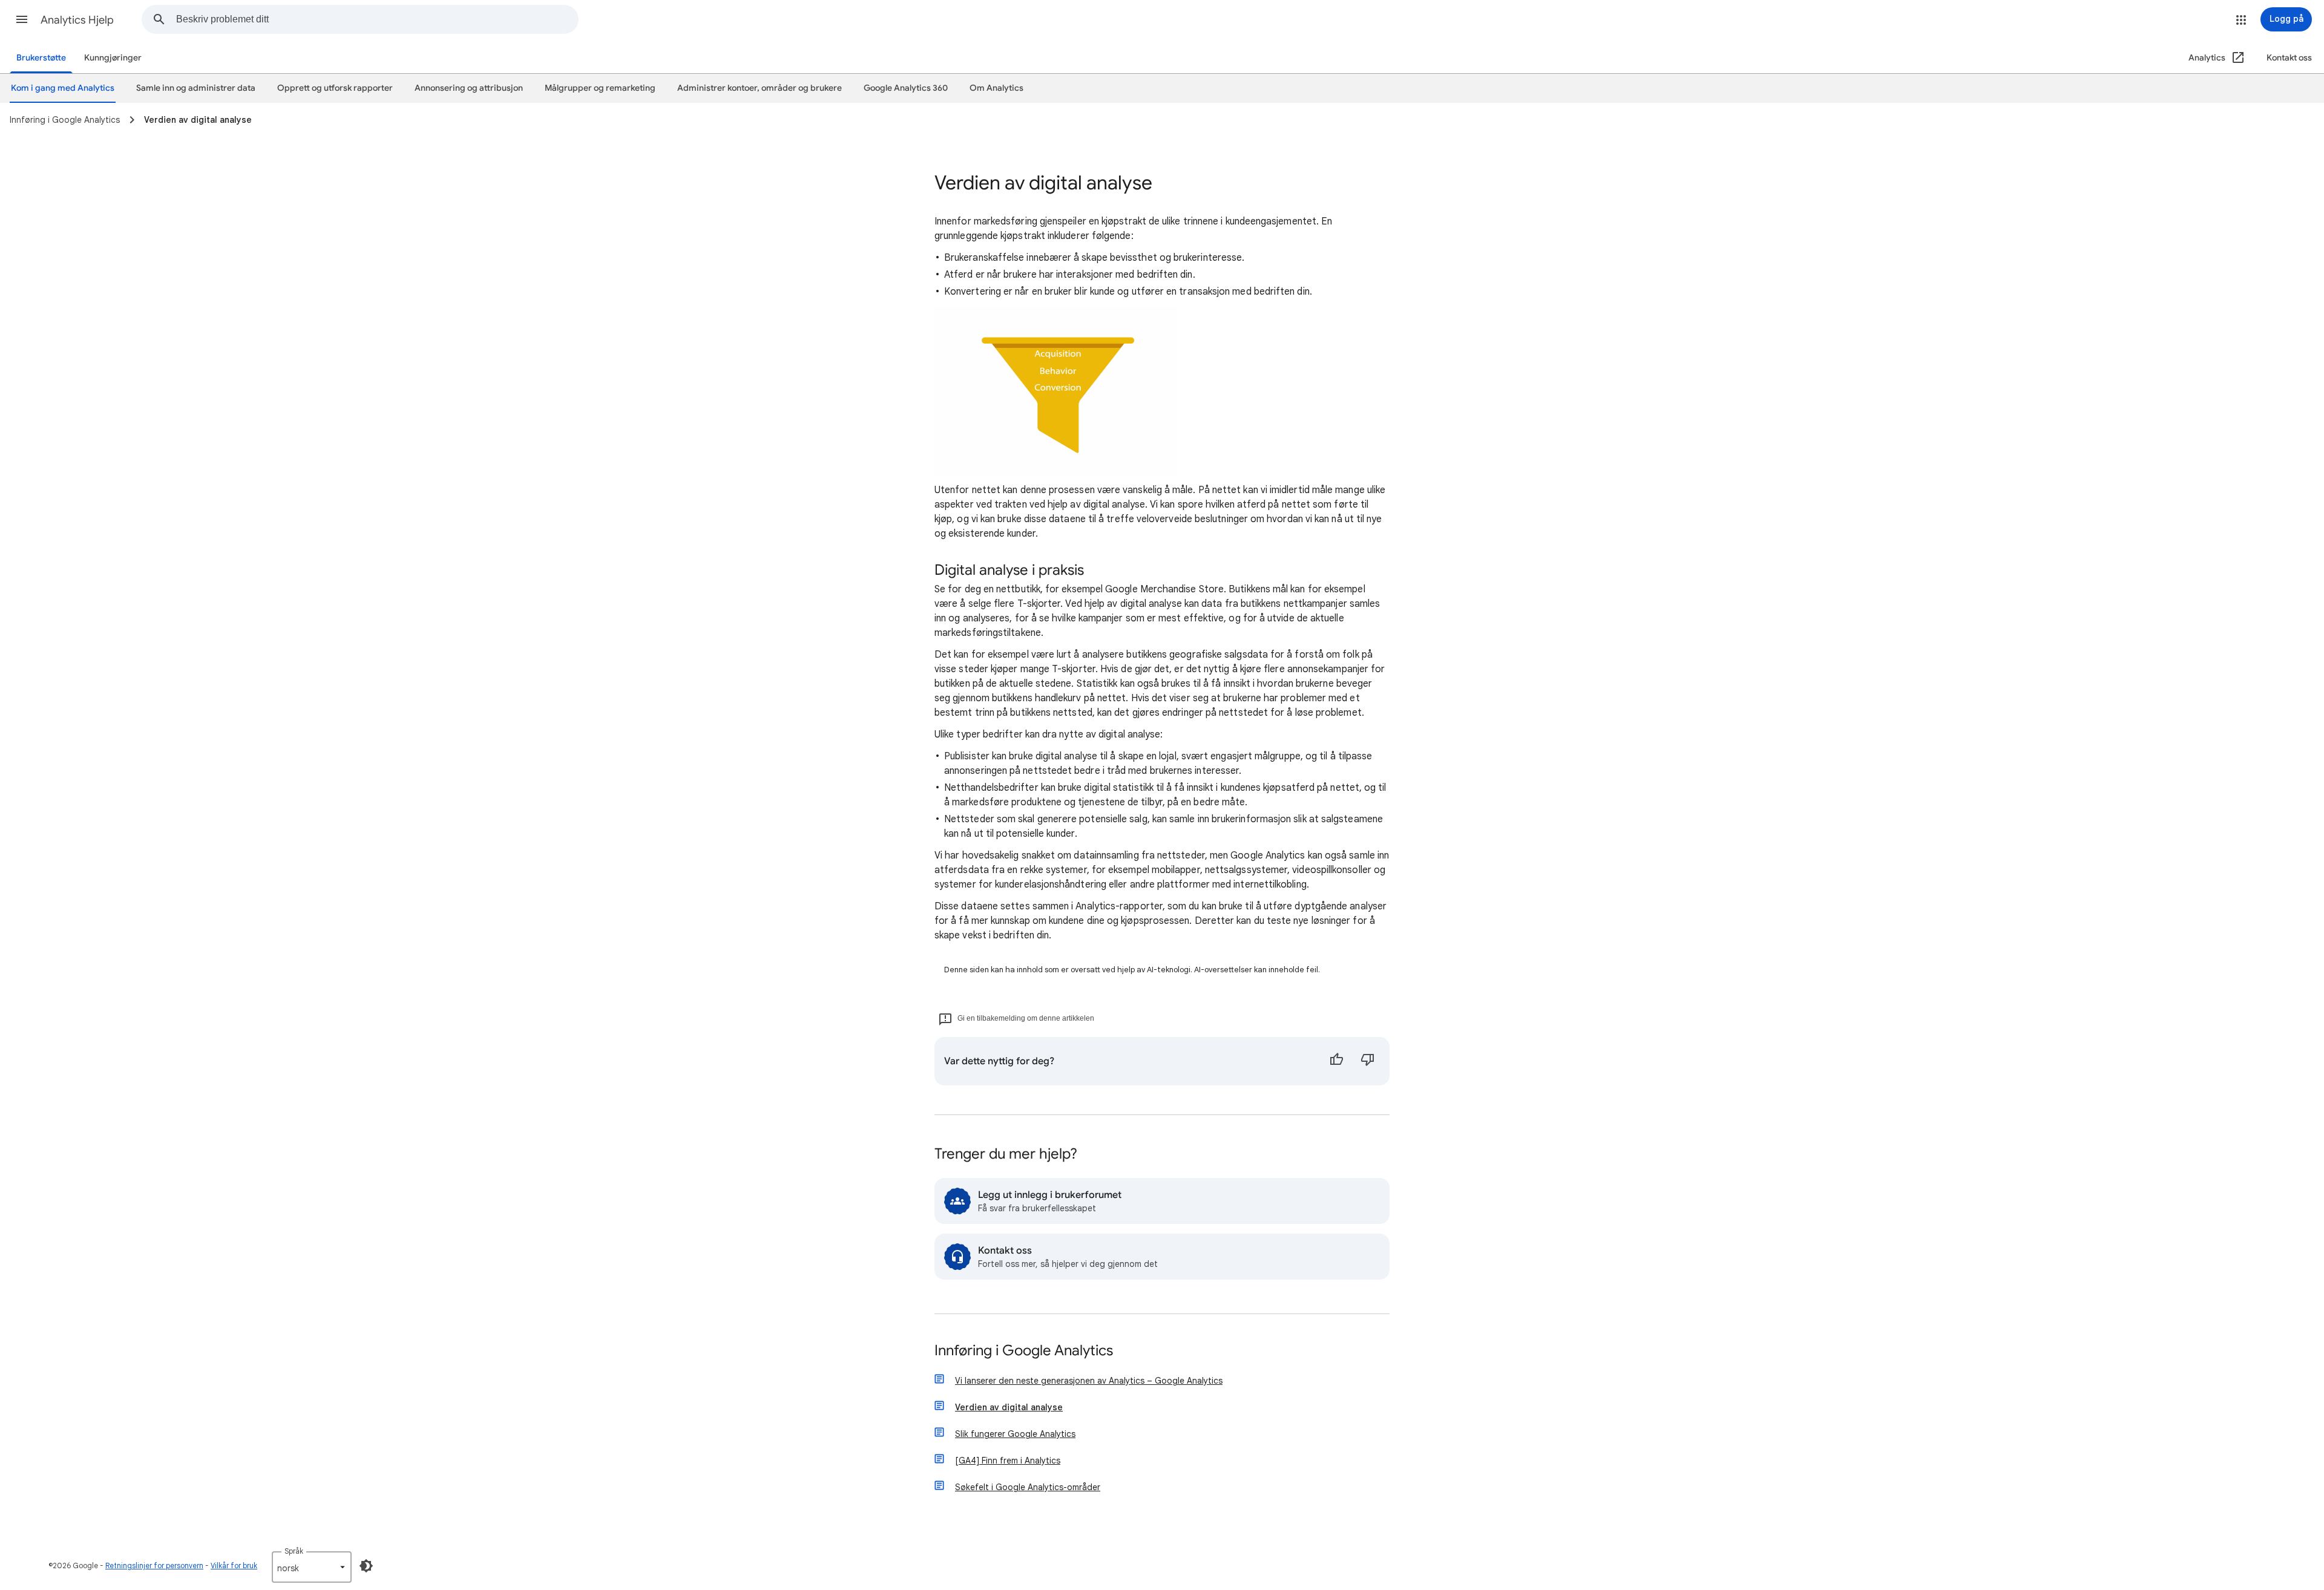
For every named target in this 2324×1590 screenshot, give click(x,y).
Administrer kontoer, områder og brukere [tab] (760, 88)
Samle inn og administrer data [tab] (196, 88)
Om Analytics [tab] (996, 88)
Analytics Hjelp (77, 20)
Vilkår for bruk (234, 1565)
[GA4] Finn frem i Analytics (1008, 1461)
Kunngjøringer (113, 58)
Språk (294, 1551)
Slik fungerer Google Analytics (1015, 1434)
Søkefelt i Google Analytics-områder (1028, 1487)
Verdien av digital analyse (1009, 1407)
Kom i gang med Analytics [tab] (63, 88)
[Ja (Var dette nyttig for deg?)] (1336, 1061)
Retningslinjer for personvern (154, 1565)
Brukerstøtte (41, 58)
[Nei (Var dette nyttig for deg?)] (1368, 1061)
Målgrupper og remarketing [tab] (600, 88)
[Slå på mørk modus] (366, 1566)
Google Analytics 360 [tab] (906, 88)
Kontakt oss (2289, 58)
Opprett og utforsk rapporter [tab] (335, 88)
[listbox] (312, 1567)
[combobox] (377, 19)
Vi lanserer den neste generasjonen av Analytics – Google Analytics (1089, 1381)
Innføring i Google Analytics (1024, 1351)
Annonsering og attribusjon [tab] (469, 88)
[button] (22, 19)
